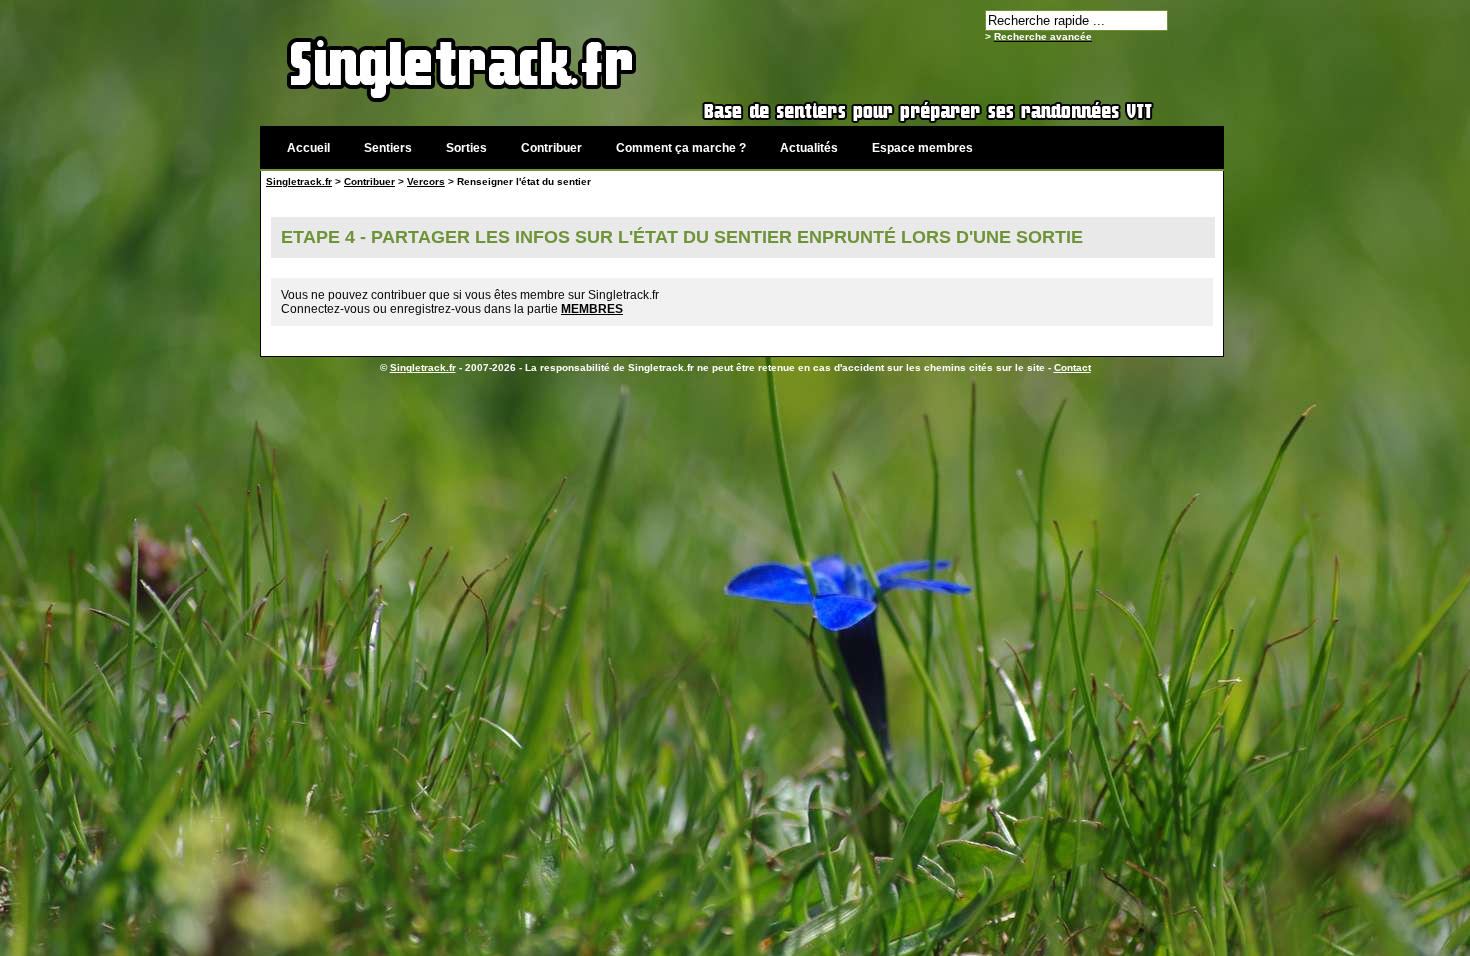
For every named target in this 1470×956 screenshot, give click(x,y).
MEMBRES (592, 309)
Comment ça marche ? (681, 148)
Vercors (426, 181)
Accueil (308, 148)
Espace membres (922, 148)
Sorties (466, 148)
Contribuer (551, 148)
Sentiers (388, 148)
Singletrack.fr (299, 181)
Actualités (809, 148)
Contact (1072, 367)
